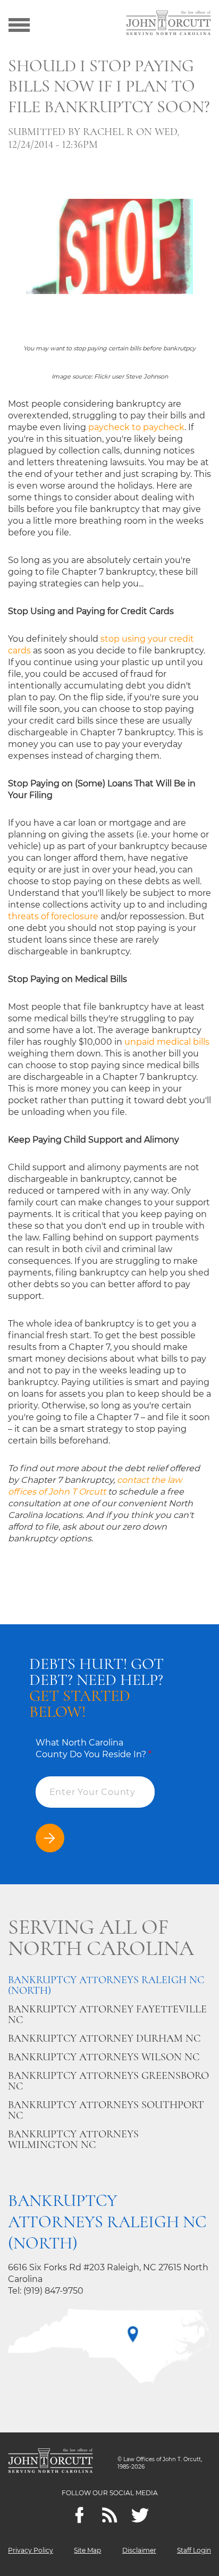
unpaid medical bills (167, 1042)
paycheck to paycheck (136, 427)
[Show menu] (19, 24)
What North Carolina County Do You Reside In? (94, 1748)
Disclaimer (139, 2550)
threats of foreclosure (53, 916)
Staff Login (194, 2550)
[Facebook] (79, 2515)
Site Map (87, 2550)
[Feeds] (110, 2515)
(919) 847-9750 (53, 2291)
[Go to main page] (169, 24)
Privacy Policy (31, 2550)
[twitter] (140, 2515)
